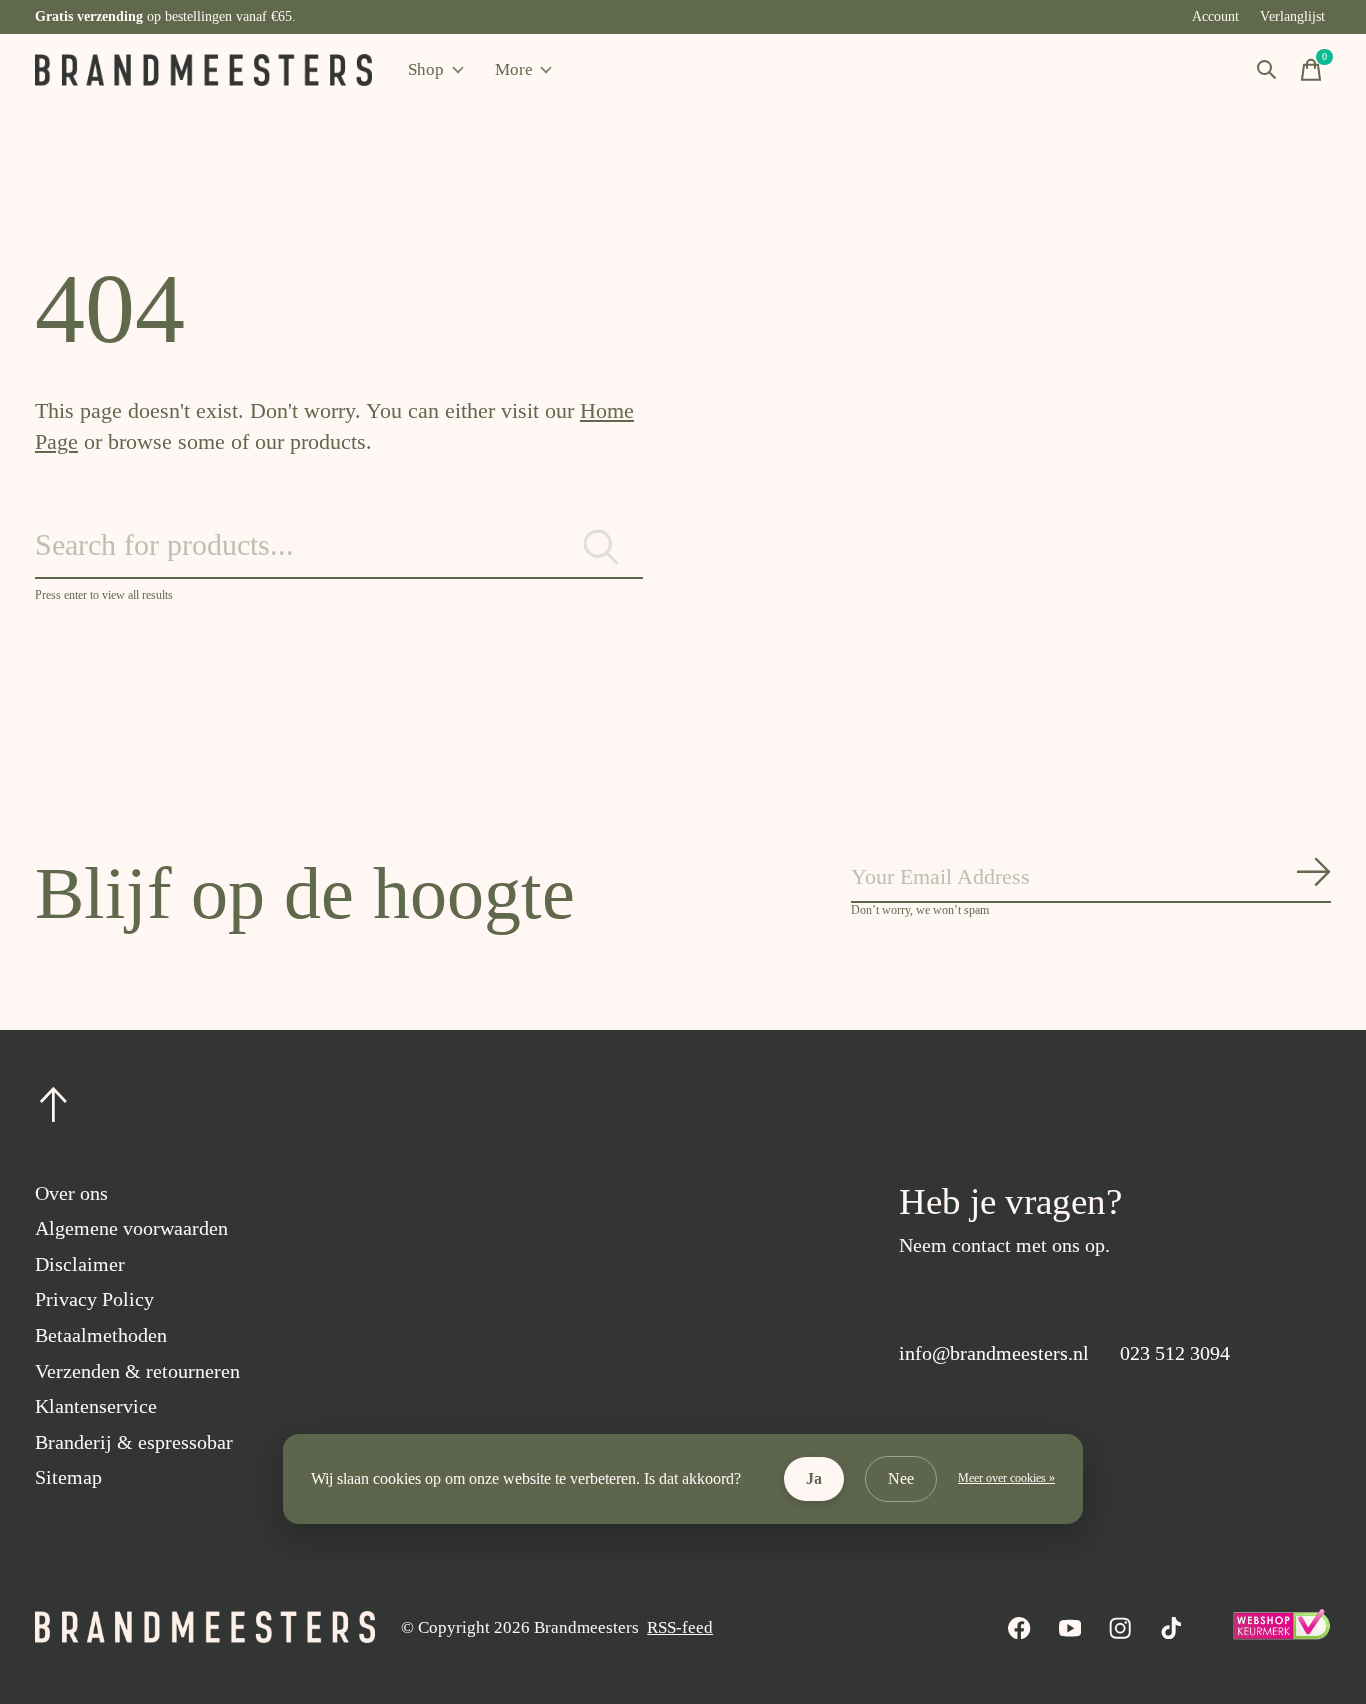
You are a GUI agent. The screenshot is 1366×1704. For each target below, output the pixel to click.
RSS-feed (680, 1627)
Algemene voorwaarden (131, 1228)
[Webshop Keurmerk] (1281, 1634)
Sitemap (68, 1477)
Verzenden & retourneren (137, 1371)
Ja (814, 1478)
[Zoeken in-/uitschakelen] (1267, 70)
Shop (426, 69)
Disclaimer (80, 1264)
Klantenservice (96, 1406)
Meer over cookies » (1006, 1478)
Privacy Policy (94, 1299)
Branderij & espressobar (134, 1442)
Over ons (71, 1193)
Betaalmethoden (101, 1335)
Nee (901, 1478)
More (514, 69)
